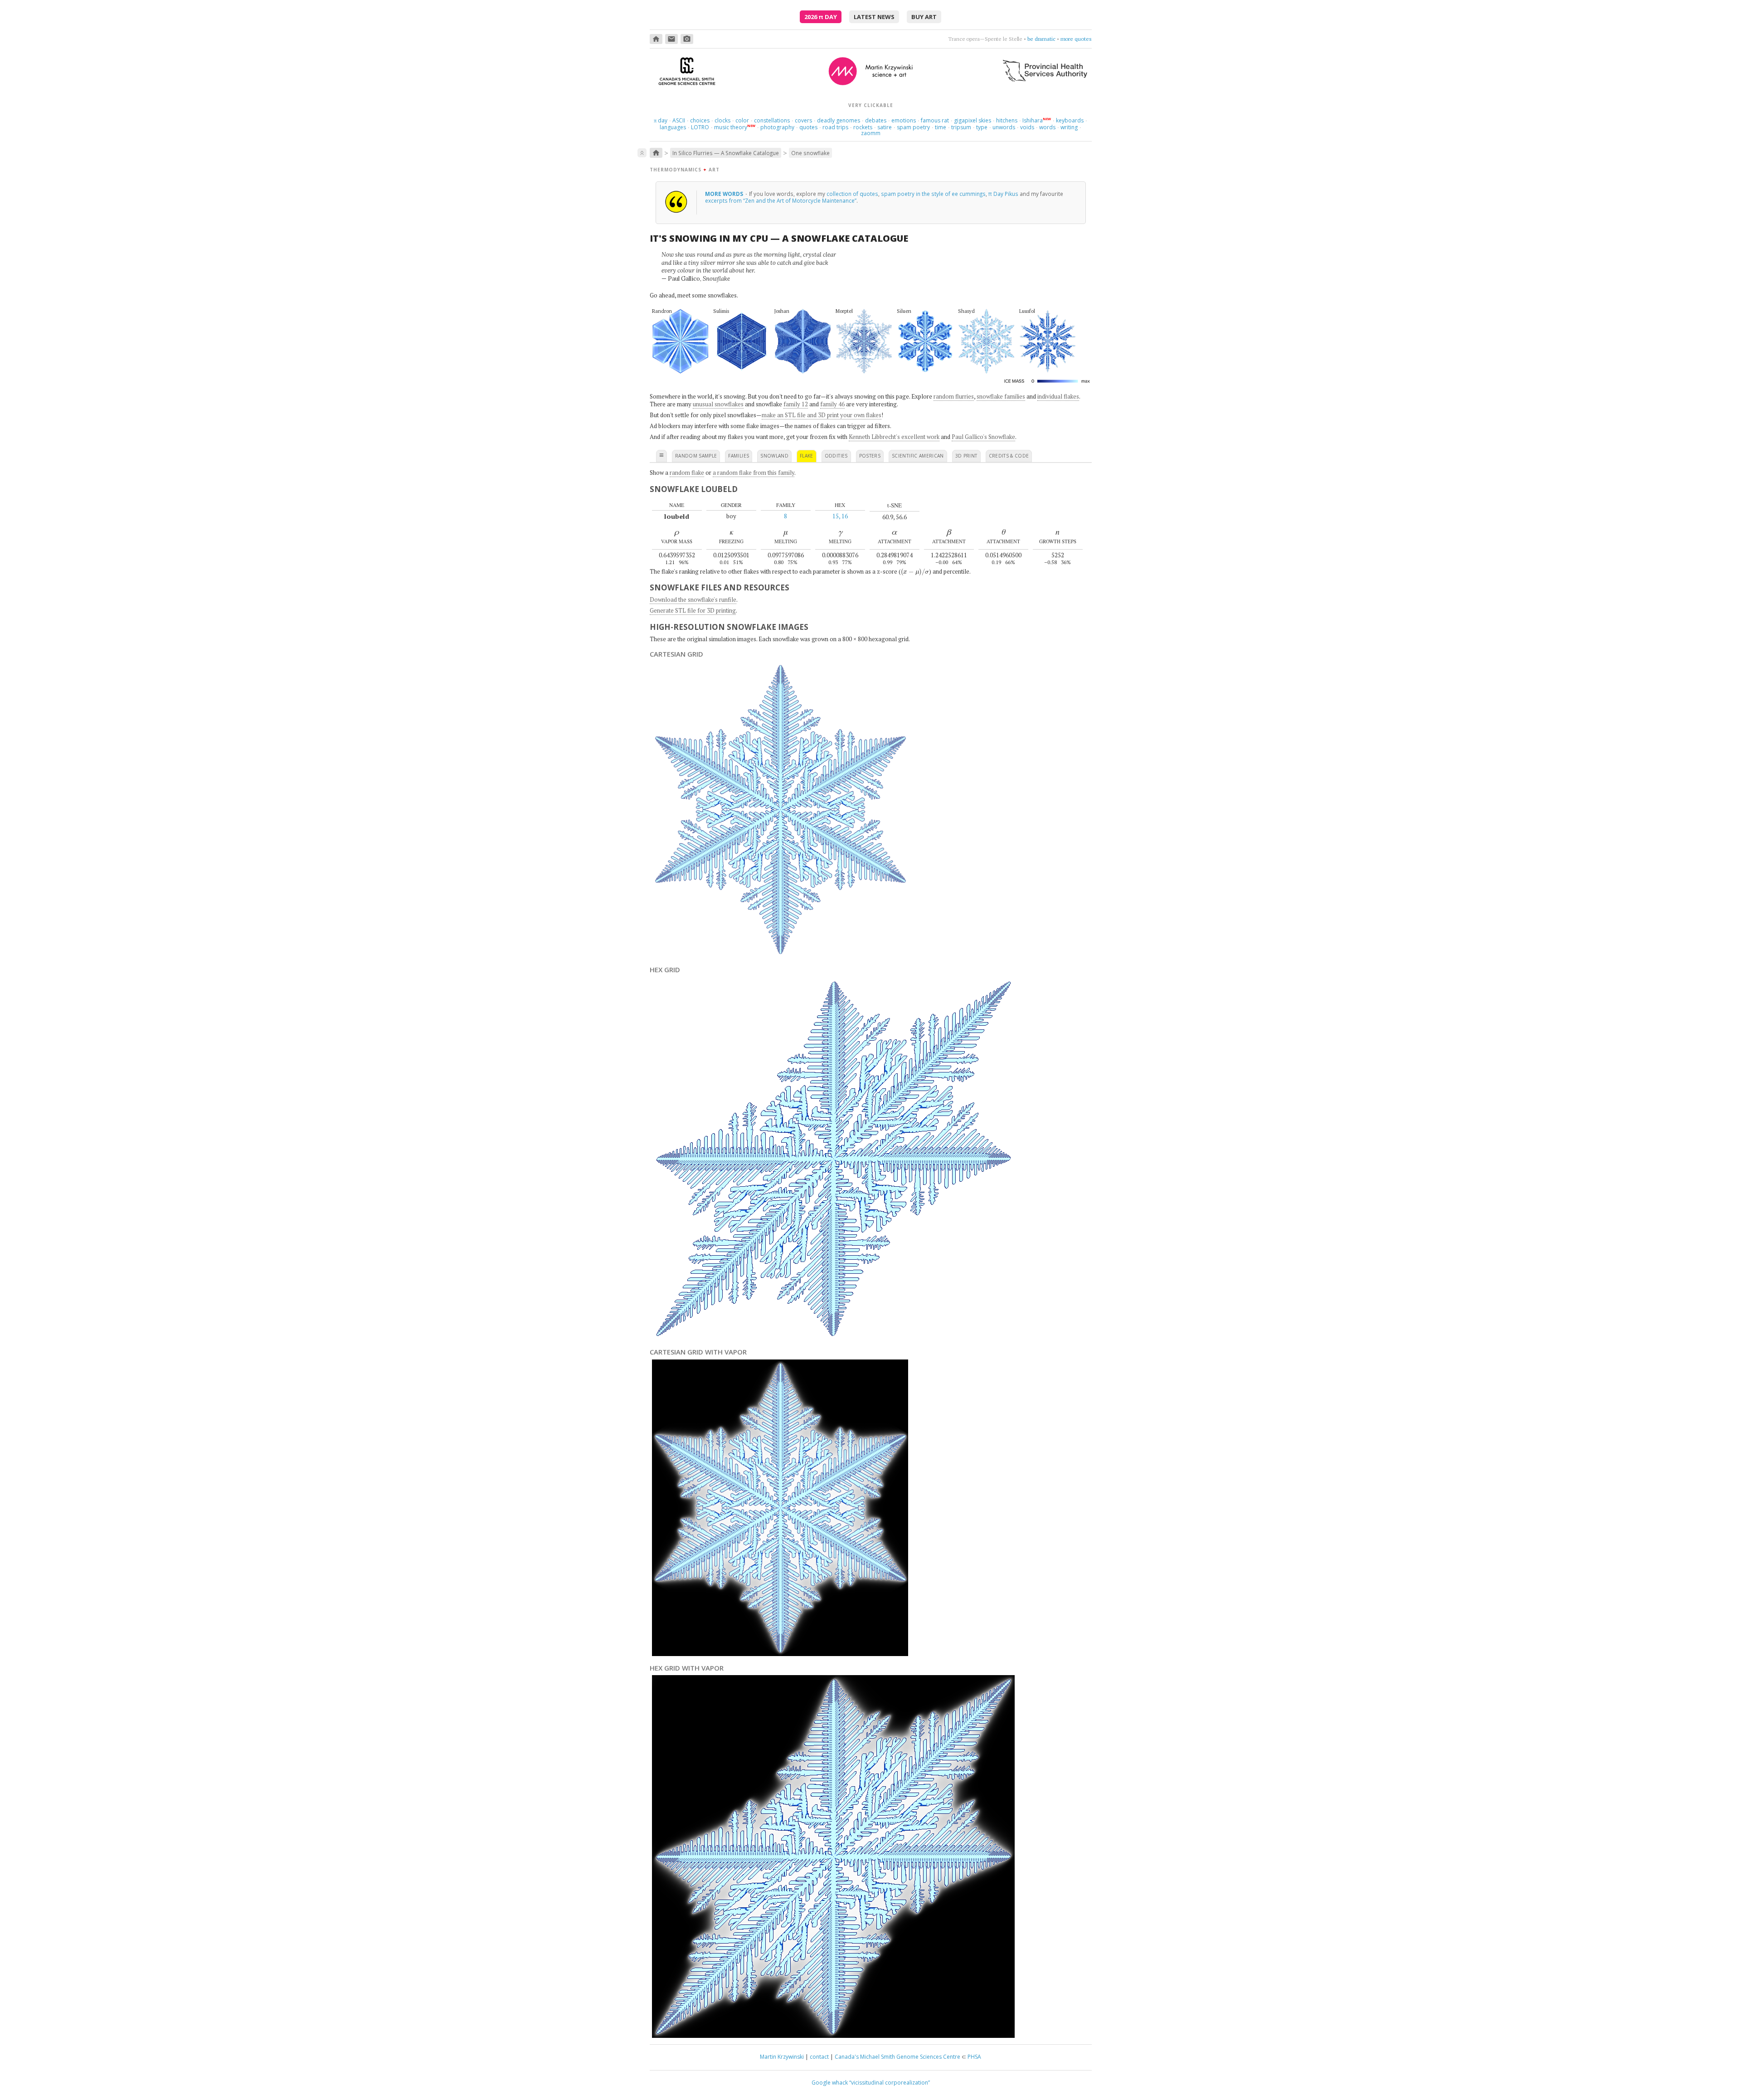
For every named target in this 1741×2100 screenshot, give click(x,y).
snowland (774, 456)
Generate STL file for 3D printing (693, 610)
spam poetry (913, 127)
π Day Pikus (1003, 194)
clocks (722, 120)
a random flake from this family (754, 473)
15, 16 (840, 516)
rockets (863, 127)
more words (725, 194)
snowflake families (1001, 396)
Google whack (830, 2083)
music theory (731, 127)
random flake (687, 473)
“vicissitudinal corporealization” (890, 2083)
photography (777, 127)
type (982, 127)
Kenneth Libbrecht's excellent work (894, 437)
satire (885, 127)
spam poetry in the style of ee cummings (933, 194)
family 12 (796, 404)
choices (700, 120)
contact (819, 2057)
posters (870, 456)
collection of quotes (852, 194)
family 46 (832, 404)
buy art (924, 17)
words (1047, 127)
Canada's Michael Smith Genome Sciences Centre (897, 2057)
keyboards (1070, 120)
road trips (835, 127)
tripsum (961, 127)
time (941, 127)
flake (807, 456)
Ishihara (1033, 120)
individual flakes (1058, 396)
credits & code (1009, 456)
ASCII (679, 120)
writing (1069, 127)
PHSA (974, 2057)
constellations (772, 120)
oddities (836, 456)
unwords (1004, 127)
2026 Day (821, 17)
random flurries (954, 396)
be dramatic (1041, 39)
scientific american (918, 456)
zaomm (871, 133)
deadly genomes (839, 120)
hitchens (1007, 120)
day (661, 120)
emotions (904, 120)
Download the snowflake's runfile (693, 599)
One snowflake (810, 153)
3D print (966, 456)
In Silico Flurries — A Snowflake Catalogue (726, 153)
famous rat (935, 120)
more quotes (1076, 39)
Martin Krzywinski (782, 2057)
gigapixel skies (973, 120)
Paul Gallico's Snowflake (983, 437)
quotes (808, 127)
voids (1027, 127)
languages (673, 127)
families (739, 456)
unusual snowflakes (718, 404)
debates (876, 120)
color (742, 120)
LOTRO (700, 127)
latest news (874, 17)
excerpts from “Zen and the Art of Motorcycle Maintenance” (781, 200)
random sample (696, 456)
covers (803, 120)
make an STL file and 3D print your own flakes (822, 415)
